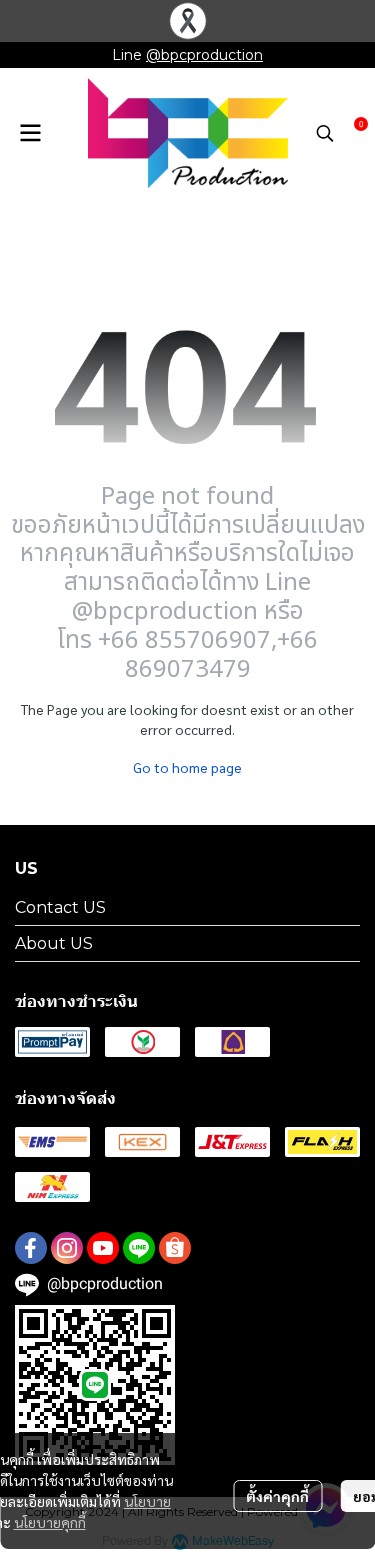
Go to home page (187, 767)
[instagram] (67, 1248)
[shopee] (175, 1248)
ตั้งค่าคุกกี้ (277, 1496)
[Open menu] (30, 133)
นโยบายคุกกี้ (50, 1522)
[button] (325, 133)
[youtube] (103, 1248)
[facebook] (31, 1248)
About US (54, 943)
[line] (139, 1248)
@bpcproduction (204, 55)
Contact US (60, 907)
